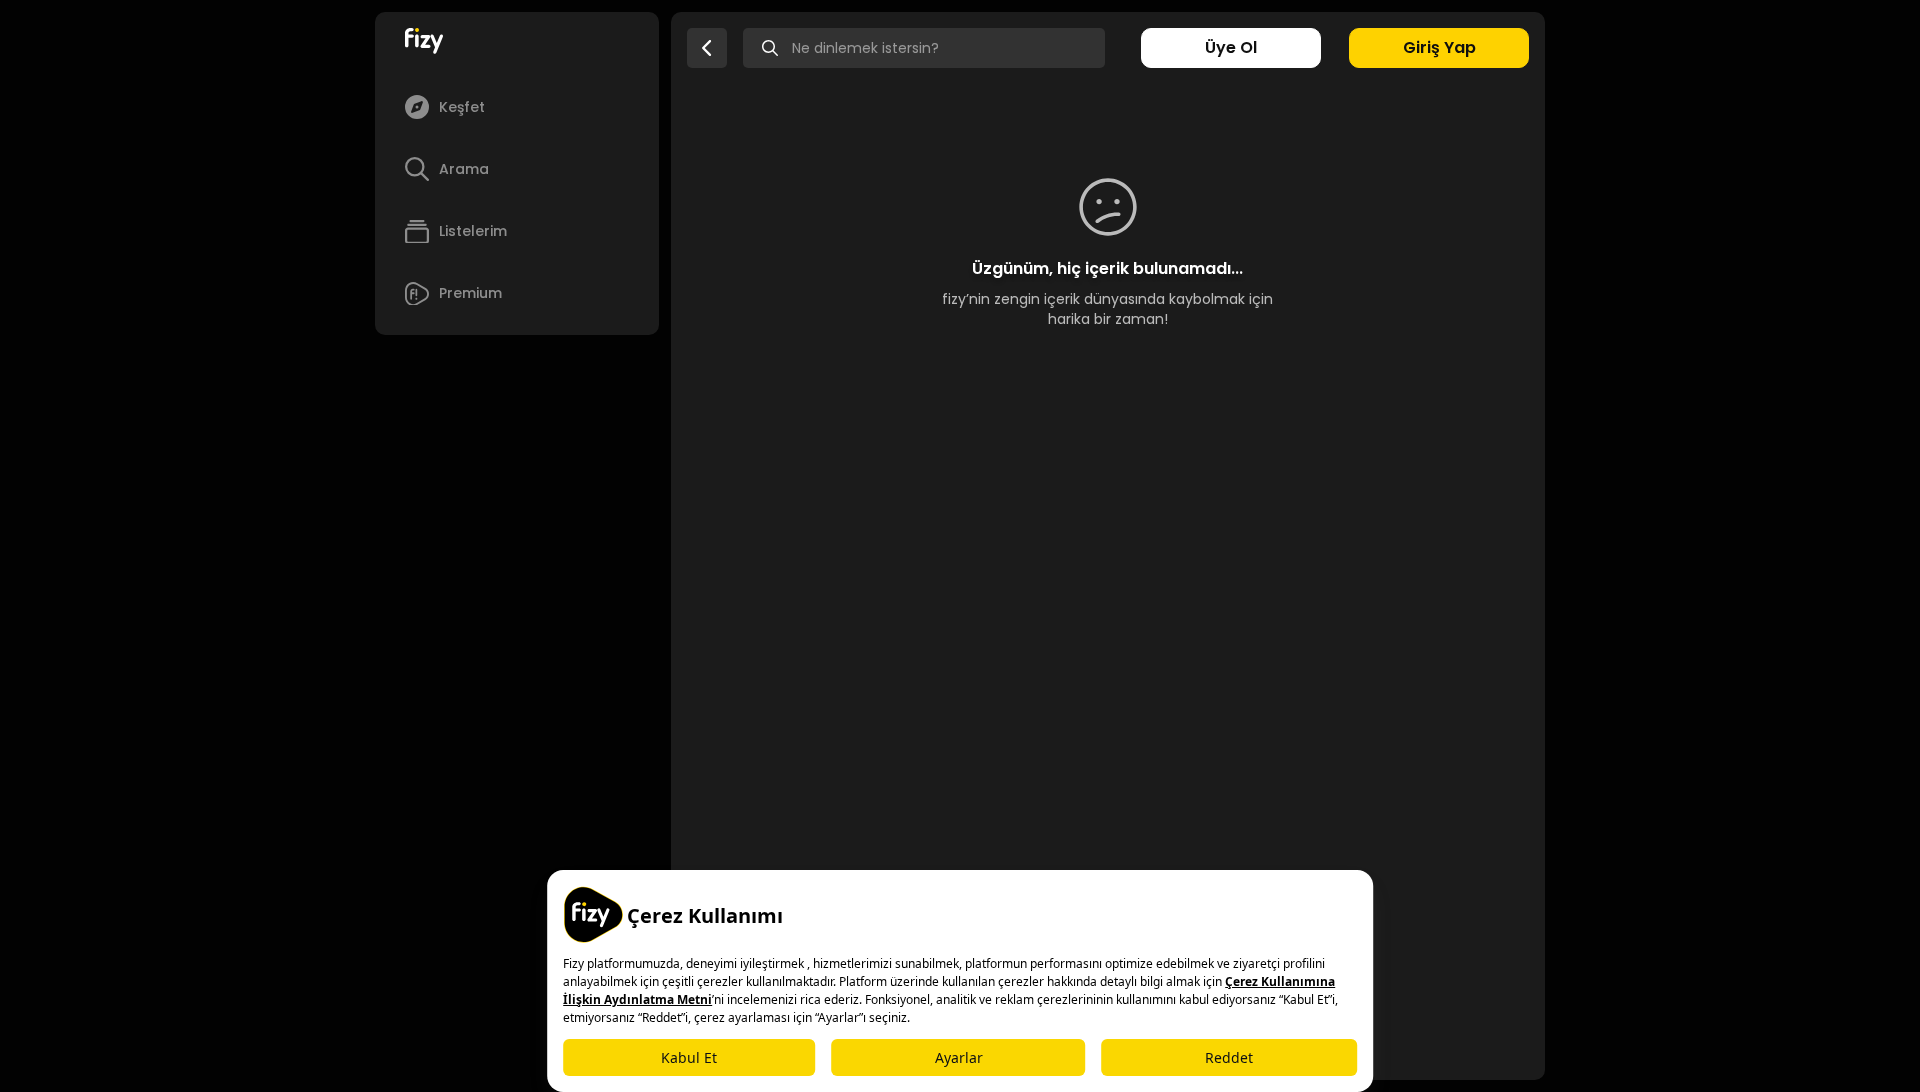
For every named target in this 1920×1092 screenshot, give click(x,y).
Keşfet (462, 107)
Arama (464, 169)
